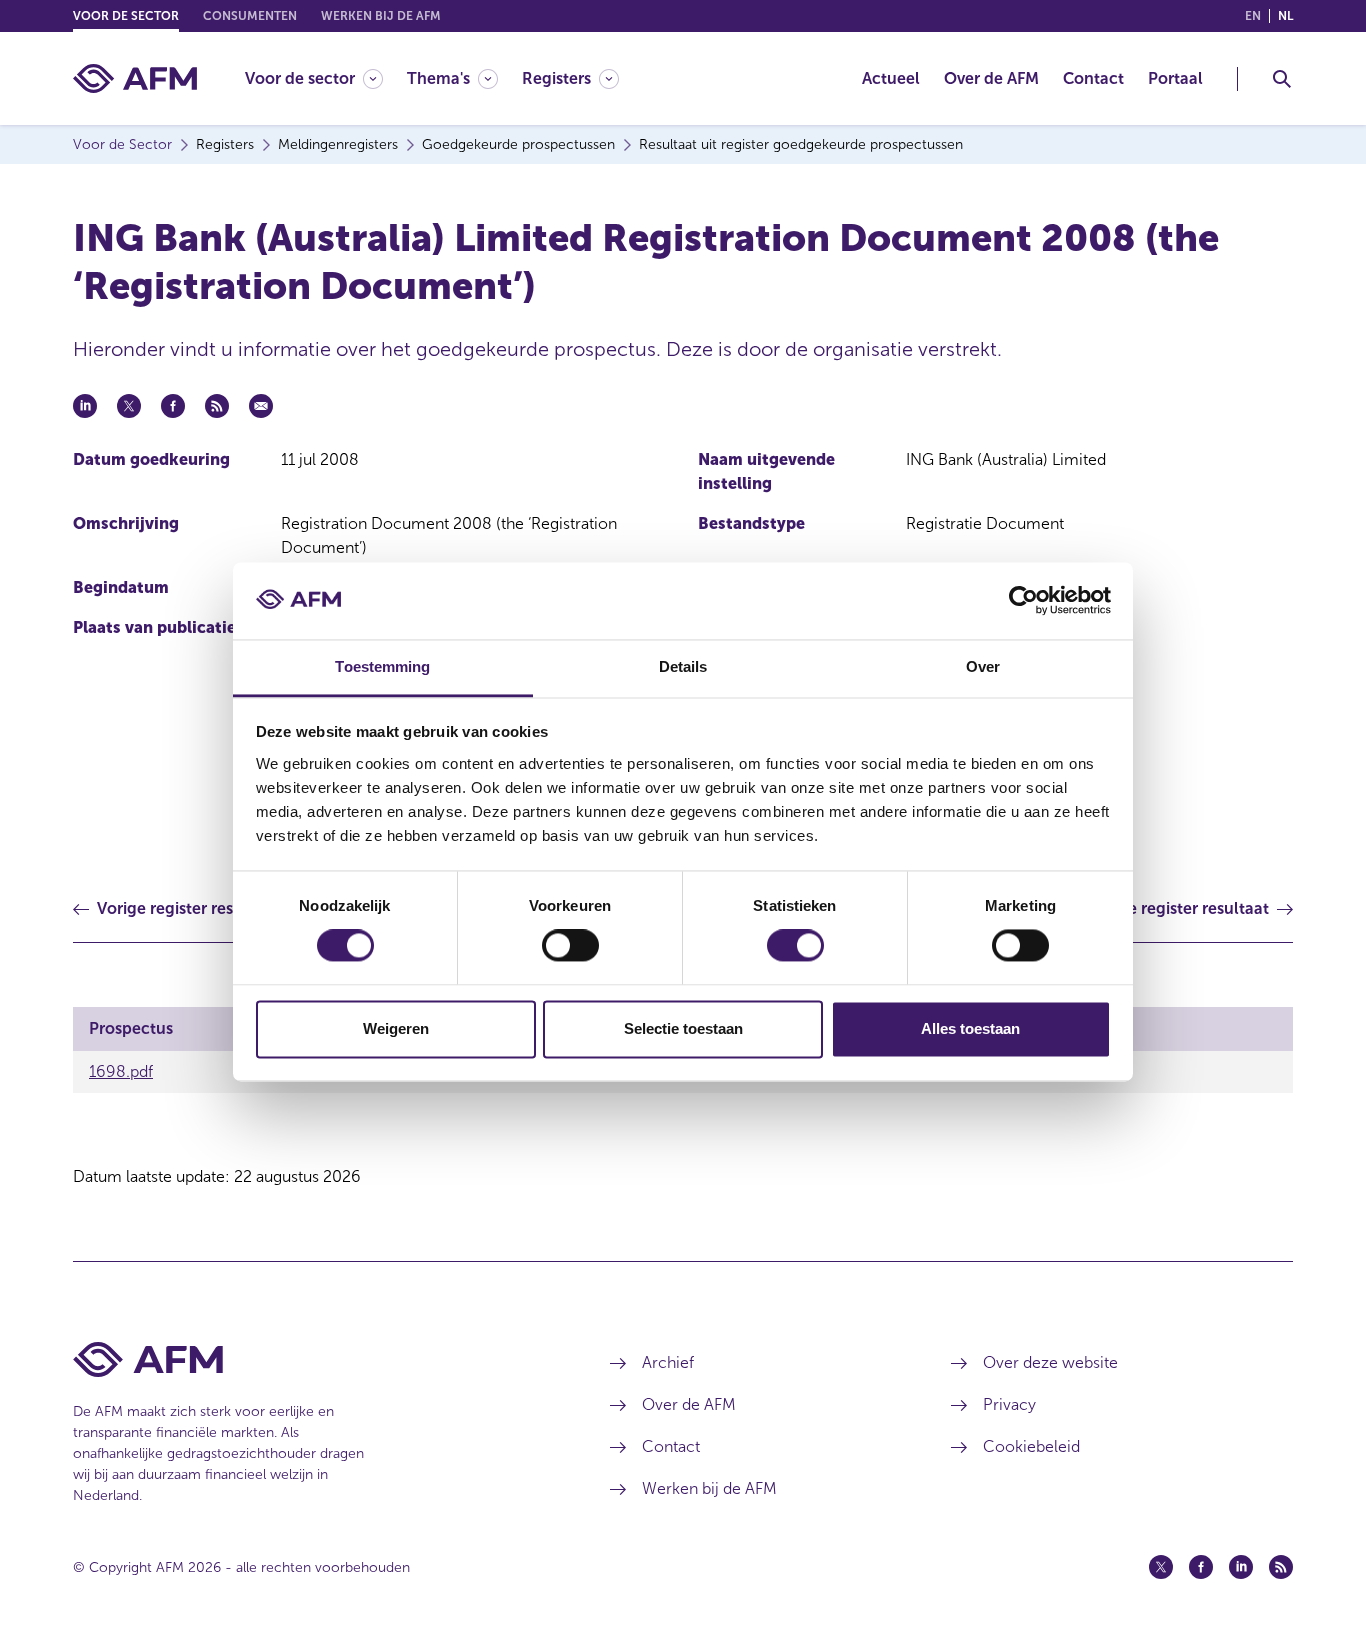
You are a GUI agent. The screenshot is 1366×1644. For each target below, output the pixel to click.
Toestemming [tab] (382, 666)
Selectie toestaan (683, 1028)
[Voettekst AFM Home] (311, 1359)
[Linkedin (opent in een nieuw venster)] (1241, 1567)
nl (1285, 16)
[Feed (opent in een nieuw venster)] (1281, 1567)
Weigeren (396, 1028)
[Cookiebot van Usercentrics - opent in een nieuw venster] (1023, 601)
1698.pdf (121, 1071)
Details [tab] (683, 666)
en (1253, 16)
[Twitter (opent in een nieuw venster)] (1161, 1567)
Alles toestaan (970, 1028)
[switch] (570, 946)
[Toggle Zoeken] (1282, 79)
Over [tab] (983, 666)
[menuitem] (326, 78)
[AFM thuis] (135, 78)
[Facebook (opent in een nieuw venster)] (1201, 1567)
